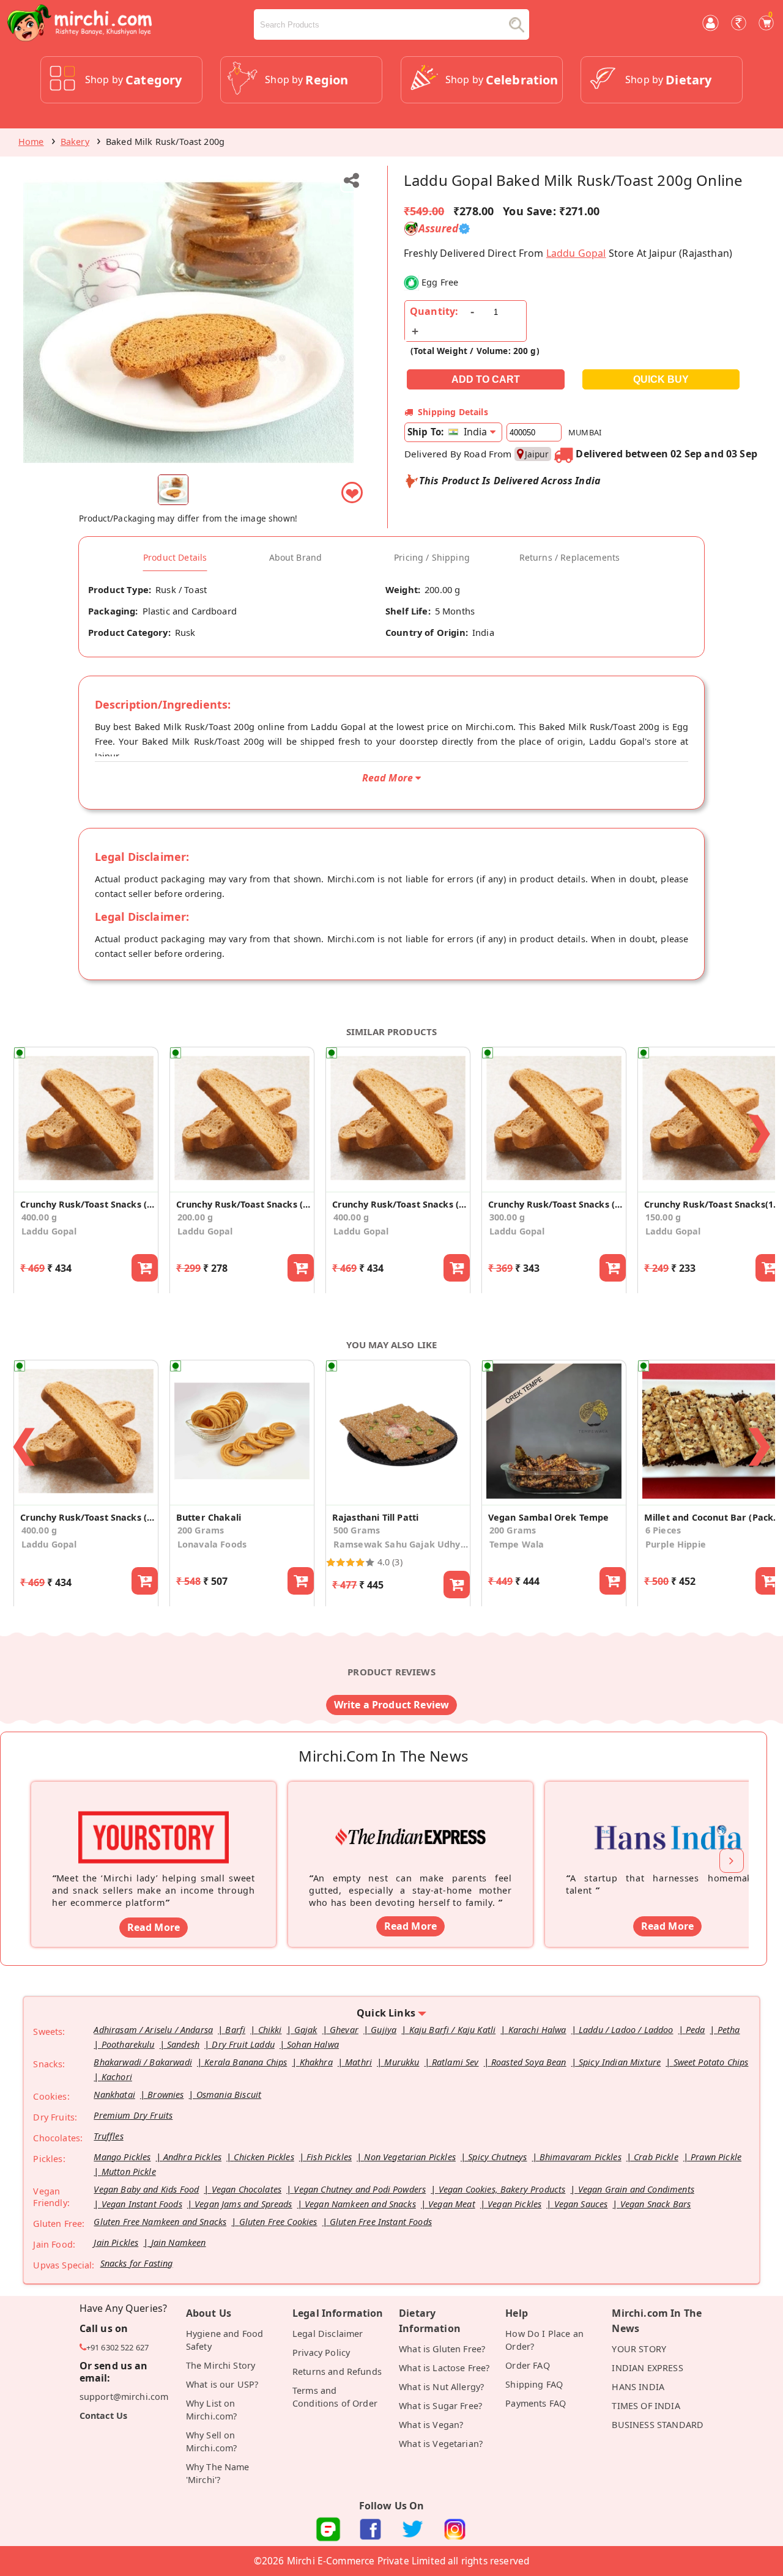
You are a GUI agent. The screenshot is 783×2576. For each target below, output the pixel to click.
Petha (729, 2030)
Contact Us (104, 2415)
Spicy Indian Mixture (620, 2062)
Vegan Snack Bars (656, 2204)
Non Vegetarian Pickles (410, 2157)
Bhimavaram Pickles (581, 2157)
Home (31, 142)
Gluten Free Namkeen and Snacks (160, 2222)
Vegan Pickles (514, 2204)
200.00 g (195, 1217)
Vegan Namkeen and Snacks (360, 2204)
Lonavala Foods (212, 1544)
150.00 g (663, 1217)
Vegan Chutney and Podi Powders (360, 2189)
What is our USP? (222, 2384)
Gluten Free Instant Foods (381, 2222)
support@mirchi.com (124, 2397)
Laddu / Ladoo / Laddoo (626, 2030)
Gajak (306, 2030)
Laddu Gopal (576, 253)
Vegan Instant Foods (142, 2204)
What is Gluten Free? (442, 2349)
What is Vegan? (431, 2425)
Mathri (358, 2062)
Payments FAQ (536, 2403)
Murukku (402, 2062)
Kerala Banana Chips (246, 2062)
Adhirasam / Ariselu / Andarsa (153, 2030)
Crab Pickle (656, 2157)
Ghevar (344, 2030)
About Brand (296, 558)
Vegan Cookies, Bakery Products (502, 2189)
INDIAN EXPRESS (647, 2368)
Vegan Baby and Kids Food (146, 2189)
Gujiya (384, 2030)
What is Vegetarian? (441, 2444)
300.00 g (507, 1217)
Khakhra (316, 2062)
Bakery (75, 142)
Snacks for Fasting (137, 2263)
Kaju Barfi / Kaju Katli (453, 2030)
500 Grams (357, 1530)
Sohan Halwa (313, 2044)
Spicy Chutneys (497, 2157)
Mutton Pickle (129, 2172)
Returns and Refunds (337, 2371)
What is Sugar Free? (440, 2406)
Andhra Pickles (192, 2157)
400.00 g (39, 1217)
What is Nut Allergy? (441, 2387)
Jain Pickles (116, 2242)
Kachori (117, 2077)
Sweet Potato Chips (711, 2062)
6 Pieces (663, 1530)
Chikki (270, 2030)
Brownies (165, 2094)
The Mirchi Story (221, 2365)
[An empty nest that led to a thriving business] (410, 1818)
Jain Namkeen (179, 2242)
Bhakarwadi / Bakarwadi (143, 2062)
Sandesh (183, 2044)
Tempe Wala (517, 1544)
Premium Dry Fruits (133, 2115)
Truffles (108, 2136)
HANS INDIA (638, 2387)
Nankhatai (114, 2094)
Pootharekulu (128, 2044)
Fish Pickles (329, 2157)
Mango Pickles (122, 2157)
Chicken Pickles (264, 2157)
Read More (154, 1927)
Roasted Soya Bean (529, 2062)
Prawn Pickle (716, 2157)
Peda (696, 2030)
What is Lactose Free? (444, 2368)
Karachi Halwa (537, 2030)
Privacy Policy (321, 2353)
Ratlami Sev (455, 2062)
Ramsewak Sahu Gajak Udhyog (401, 1544)
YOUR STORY (639, 2349)
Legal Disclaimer (328, 2334)
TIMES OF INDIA (646, 2406)
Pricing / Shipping (432, 558)
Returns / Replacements (570, 558)
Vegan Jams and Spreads (243, 2204)
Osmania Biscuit (229, 2094)
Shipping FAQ (534, 2384)
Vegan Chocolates (247, 2189)
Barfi (235, 2030)
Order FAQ (527, 2365)
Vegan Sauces (581, 2204)
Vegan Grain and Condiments (636, 2189)
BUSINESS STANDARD (658, 2425)
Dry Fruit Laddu (243, 2044)
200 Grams (201, 1530)
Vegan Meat (452, 2204)
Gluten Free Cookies (278, 2222)
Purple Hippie (676, 1544)
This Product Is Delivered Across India (510, 481)
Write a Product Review (392, 1705)
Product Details (175, 558)
